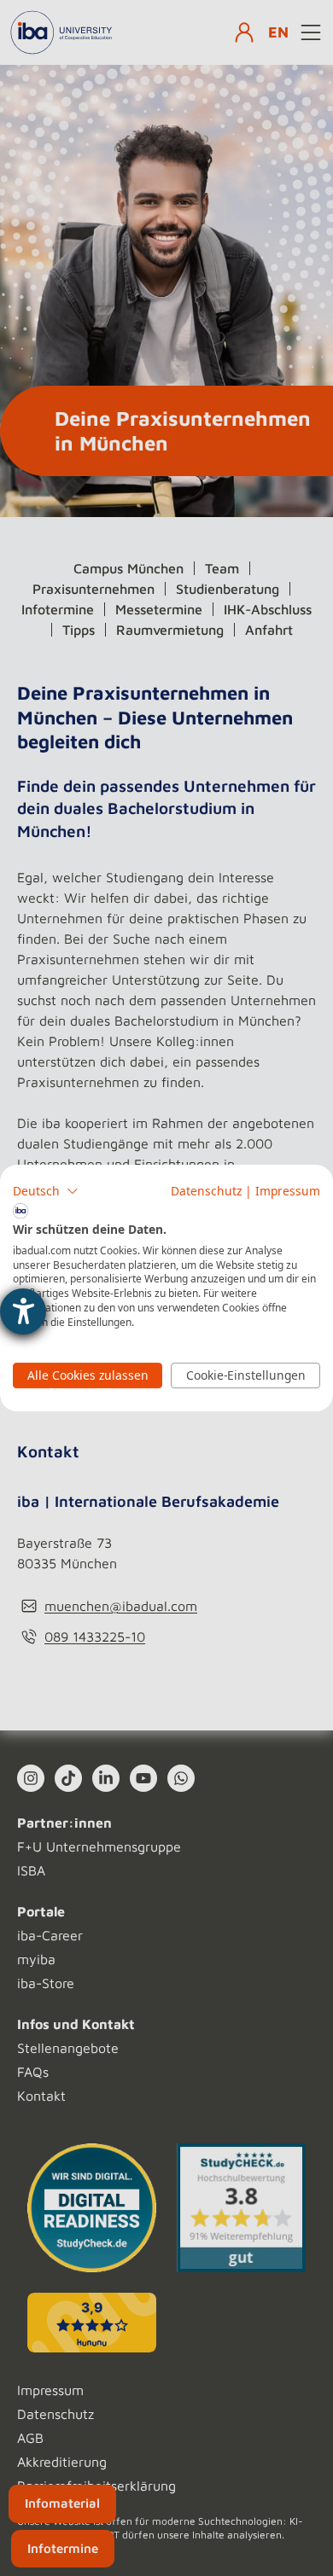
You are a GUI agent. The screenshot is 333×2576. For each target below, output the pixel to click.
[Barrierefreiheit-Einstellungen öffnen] (23, 1311)
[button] (46, 1191)
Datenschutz (206, 1191)
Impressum (288, 1191)
